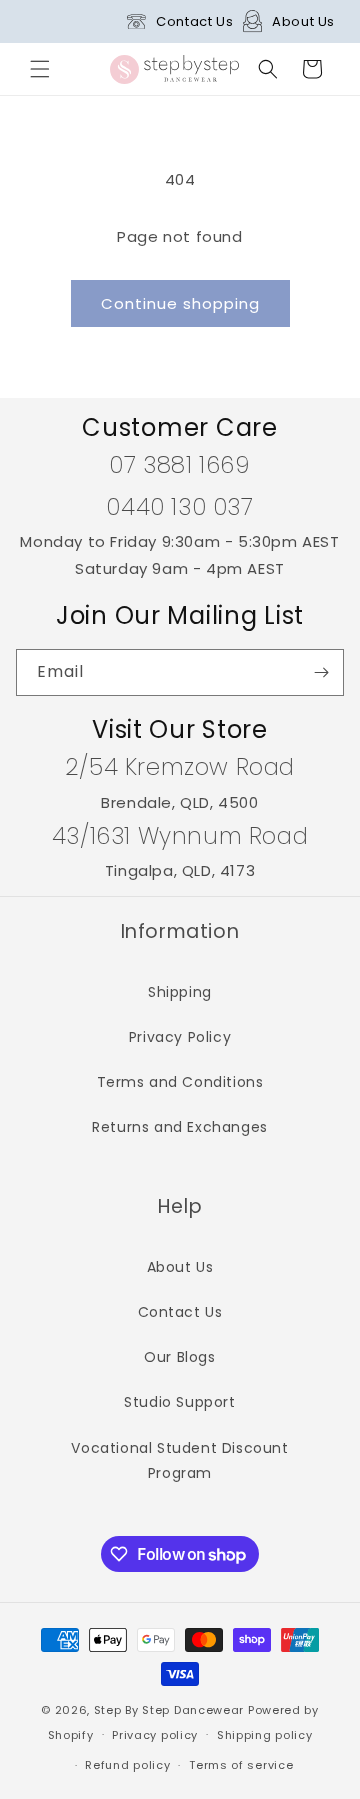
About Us (303, 21)
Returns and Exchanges (180, 1127)
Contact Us (194, 21)
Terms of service (241, 1765)
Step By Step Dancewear (169, 1710)
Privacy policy (155, 1735)
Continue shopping (180, 303)
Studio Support (179, 1402)
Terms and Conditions (180, 1082)
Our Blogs (179, 1357)
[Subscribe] (321, 672)
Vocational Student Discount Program (179, 1460)
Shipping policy (265, 1735)
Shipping (180, 992)
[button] (40, 69)
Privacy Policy (180, 1037)
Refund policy (127, 1765)
